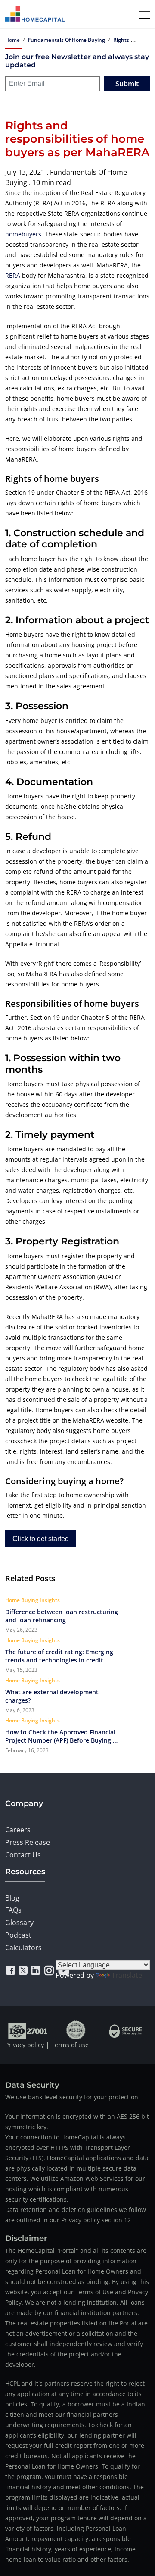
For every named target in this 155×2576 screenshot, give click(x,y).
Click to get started (41, 1539)
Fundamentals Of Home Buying (67, 40)
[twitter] (23, 1970)
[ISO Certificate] (28, 2030)
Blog (12, 1898)
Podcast (18, 1935)
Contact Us (23, 1855)
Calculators (23, 1948)
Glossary (19, 1923)
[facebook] (11, 1970)
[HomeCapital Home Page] (35, 14)
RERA (13, 275)
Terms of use (70, 2045)
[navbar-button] (142, 14)
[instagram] (49, 1970)
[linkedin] (36, 1970)
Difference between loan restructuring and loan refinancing (62, 1616)
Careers (18, 1830)
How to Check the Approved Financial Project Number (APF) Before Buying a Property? (61, 1736)
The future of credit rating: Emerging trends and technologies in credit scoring (59, 1656)
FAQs (13, 1910)
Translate (127, 1975)
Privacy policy (25, 2045)
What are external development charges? (52, 1696)
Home (12, 40)
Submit (127, 84)
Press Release (28, 1842)
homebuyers (23, 234)
